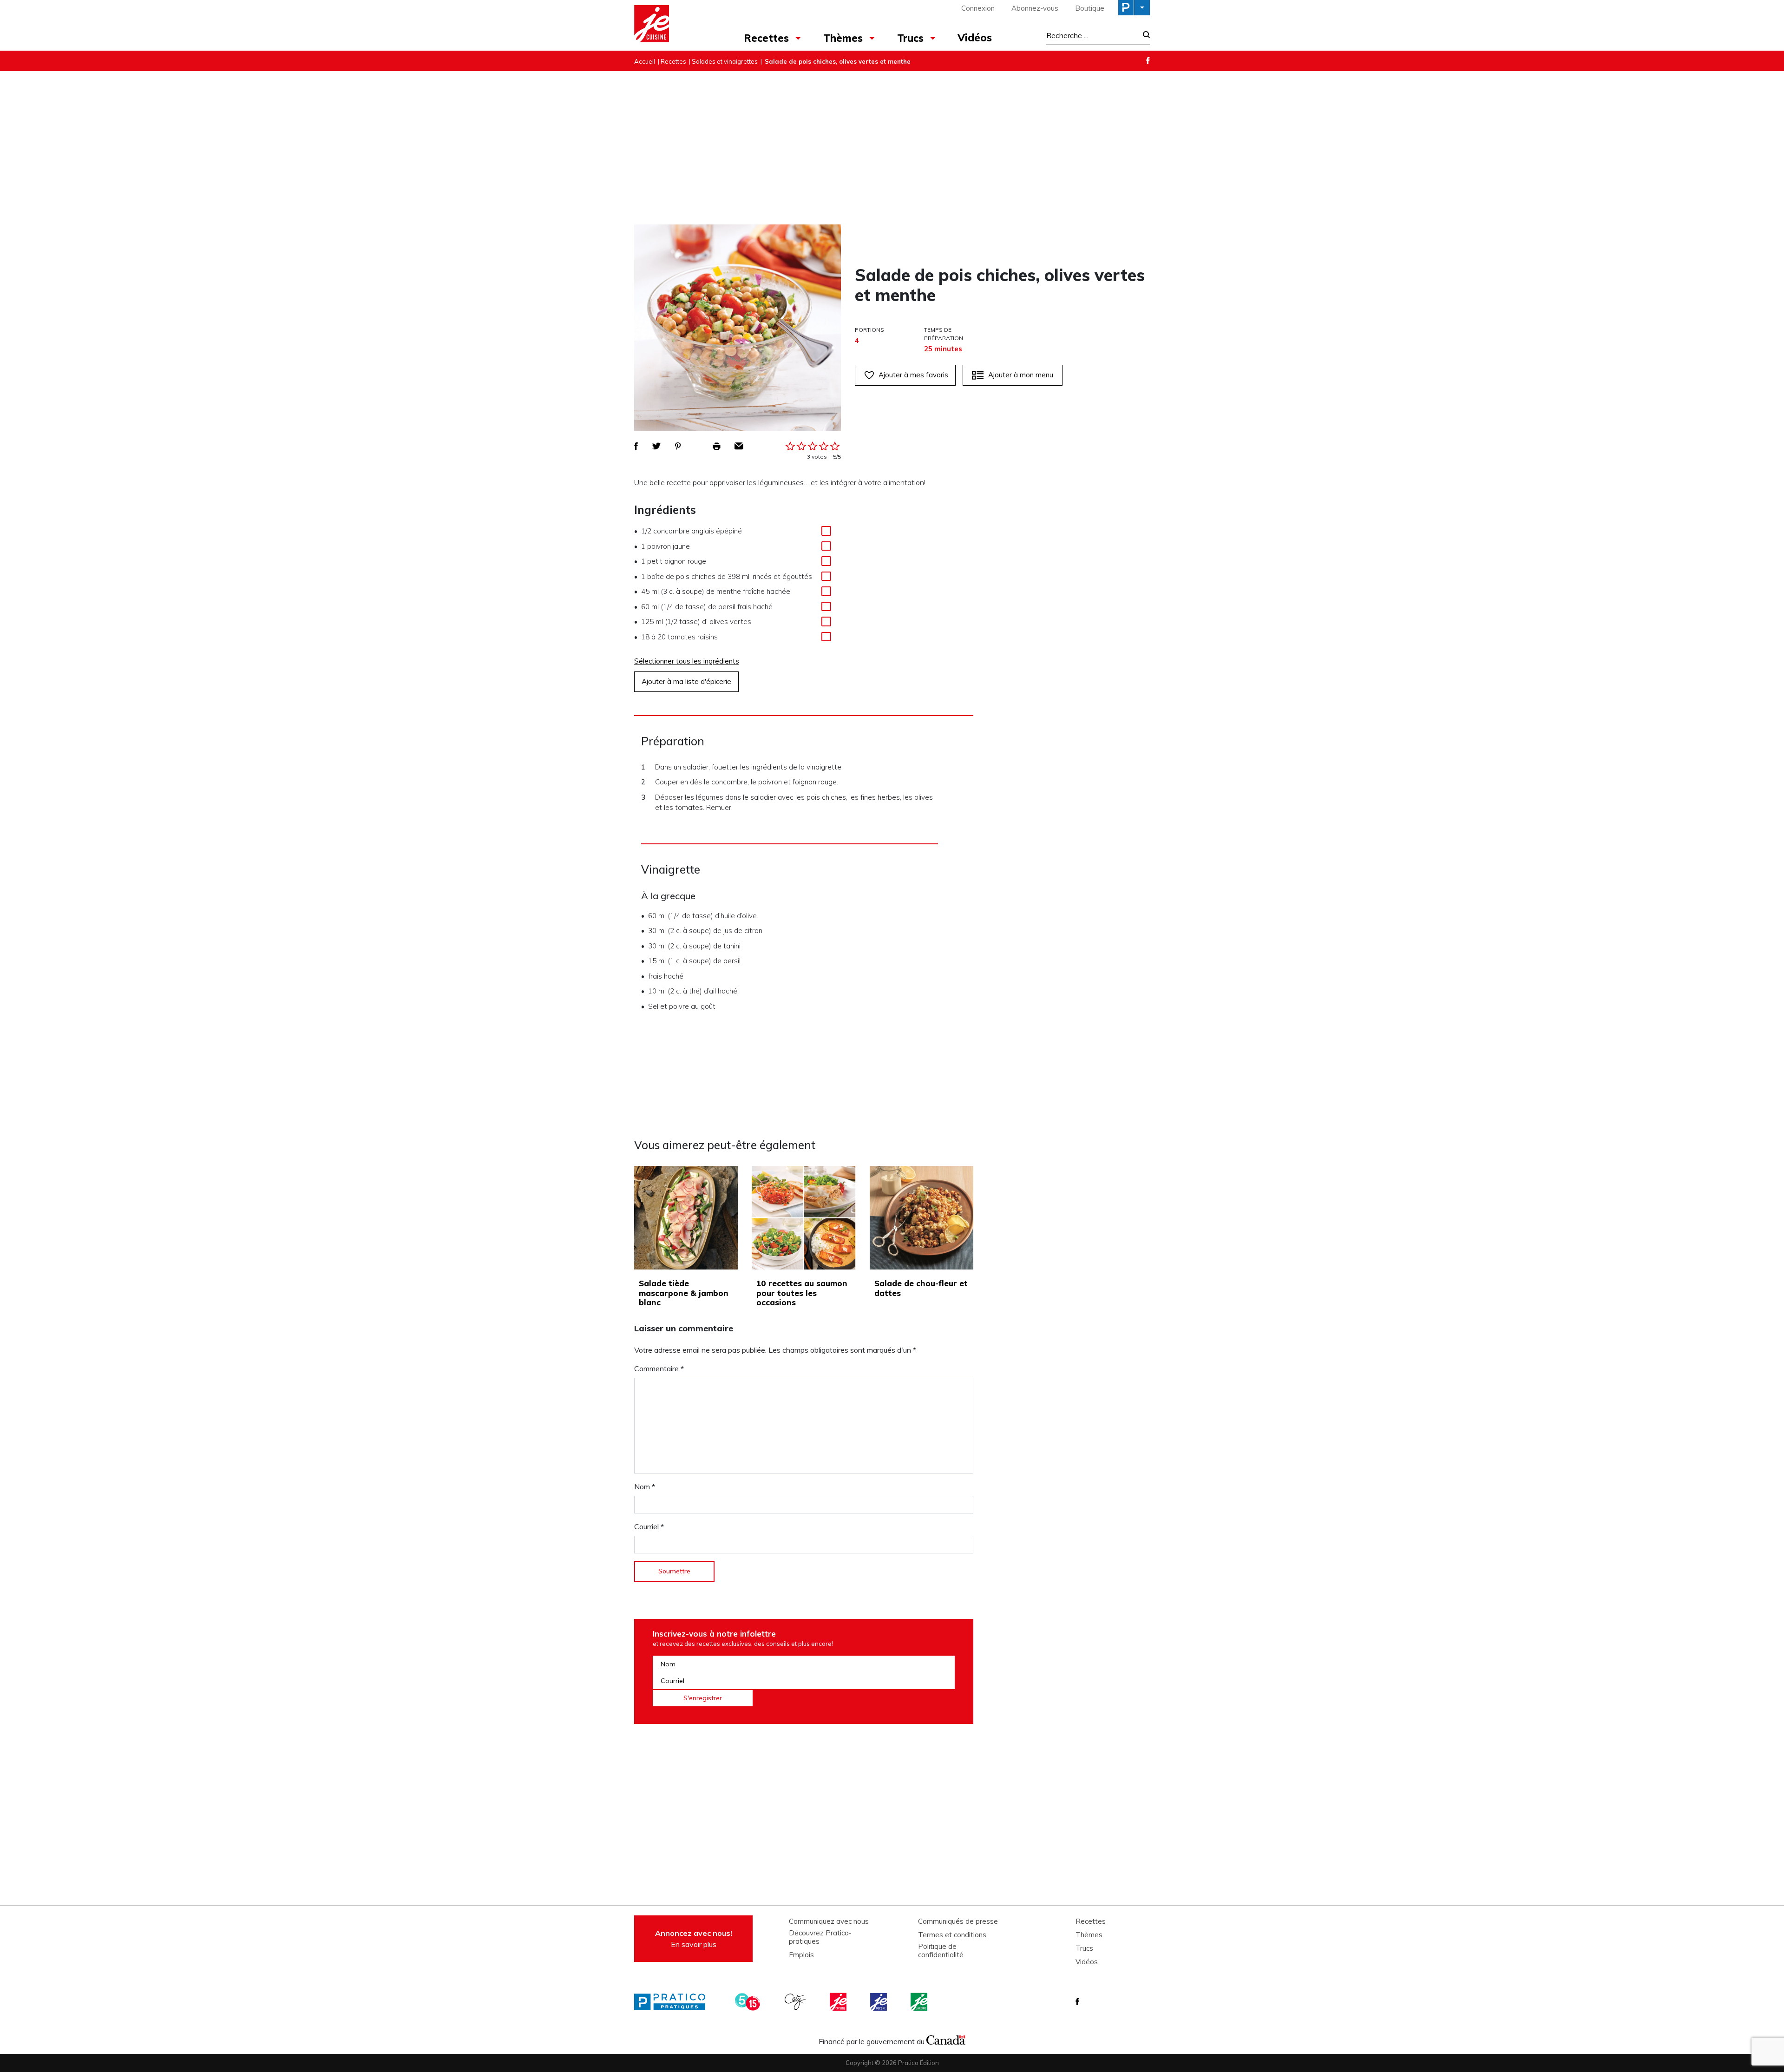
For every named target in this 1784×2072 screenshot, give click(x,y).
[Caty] (796, 2002)
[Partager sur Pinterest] (678, 446)
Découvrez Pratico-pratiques (820, 1937)
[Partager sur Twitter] (656, 446)
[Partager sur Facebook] (636, 446)
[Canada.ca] (946, 2039)
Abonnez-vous (1035, 8)
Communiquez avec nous (829, 1921)
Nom (645, 1487)
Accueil (645, 61)
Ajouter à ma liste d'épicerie (686, 681)
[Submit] (1144, 36)
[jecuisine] (839, 2002)
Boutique (1090, 8)
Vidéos (975, 38)
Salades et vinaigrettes (725, 61)
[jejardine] (920, 2002)
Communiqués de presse (958, 1921)
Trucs (910, 38)
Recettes (766, 38)
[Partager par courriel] (739, 446)
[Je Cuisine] (675, 25)
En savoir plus (694, 1939)
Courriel (649, 1526)
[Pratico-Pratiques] (674, 2002)
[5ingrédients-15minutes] (749, 2002)
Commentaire (659, 1368)
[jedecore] (879, 2002)
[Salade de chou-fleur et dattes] (922, 1218)
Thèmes (843, 38)
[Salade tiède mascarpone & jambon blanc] (686, 1218)
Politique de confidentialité (941, 1951)
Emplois (801, 1955)
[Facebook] (1148, 61)
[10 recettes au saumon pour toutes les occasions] (803, 1218)
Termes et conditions (952, 1935)
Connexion (978, 8)
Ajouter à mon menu (1021, 375)
